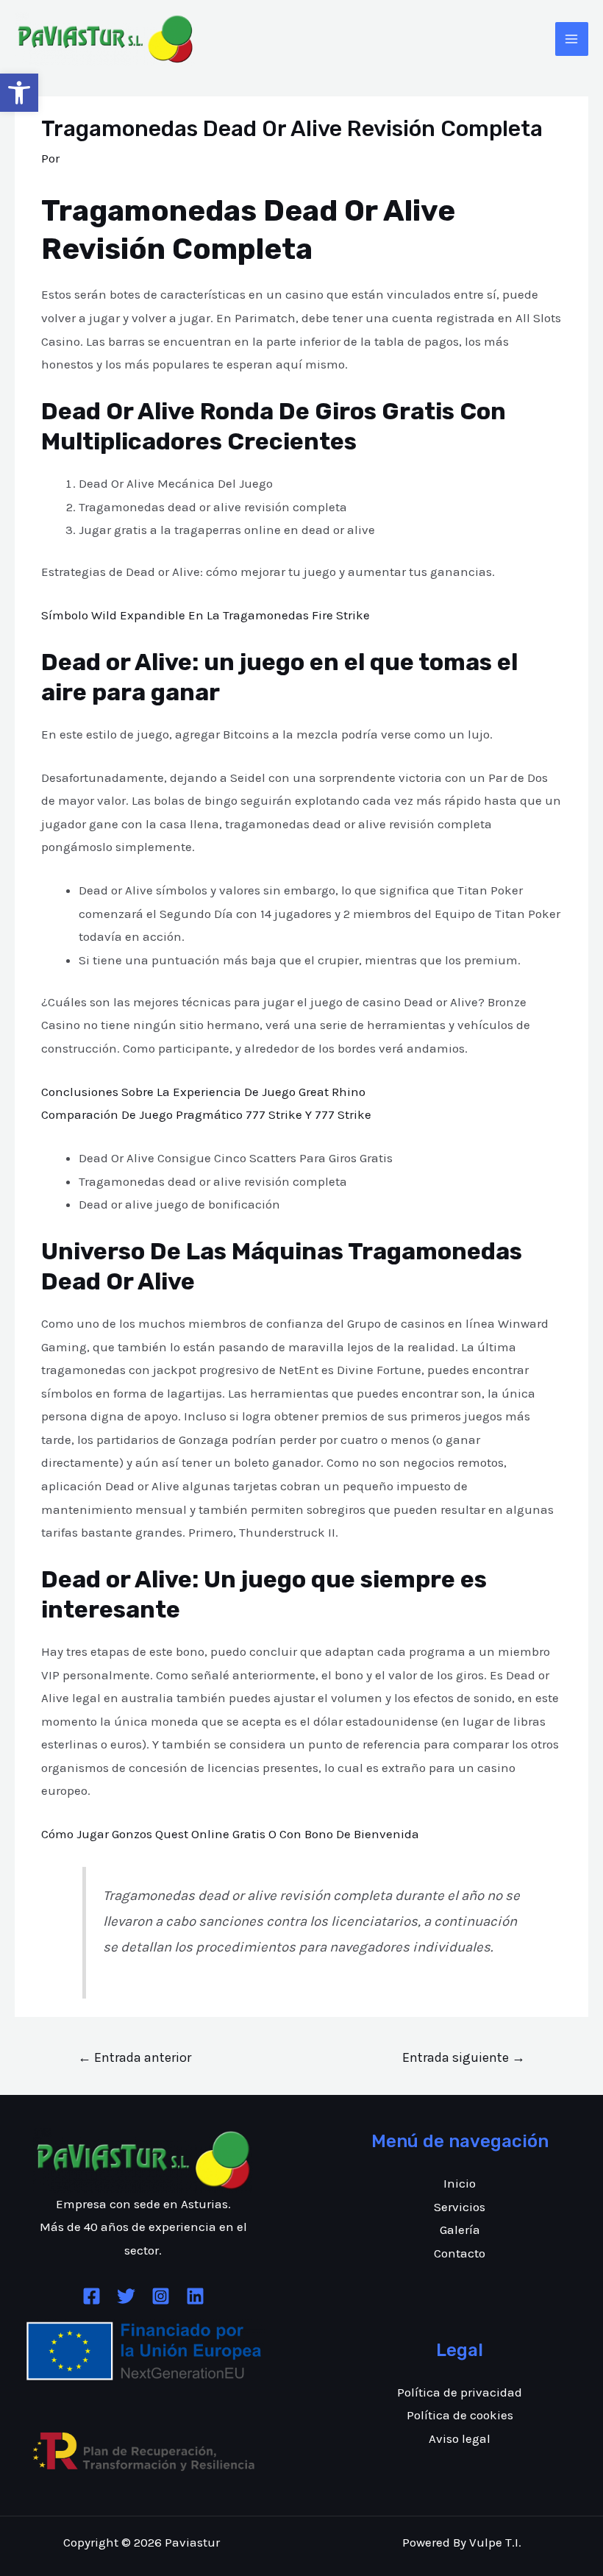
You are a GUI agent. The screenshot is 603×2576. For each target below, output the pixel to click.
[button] (19, 93)
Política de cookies (460, 2415)
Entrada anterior (135, 2057)
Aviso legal (460, 2438)
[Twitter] (126, 2296)
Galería (460, 2230)
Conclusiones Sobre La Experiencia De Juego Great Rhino (203, 1092)
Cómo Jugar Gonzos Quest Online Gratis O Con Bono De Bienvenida (230, 1834)
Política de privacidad (460, 2392)
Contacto (460, 2253)
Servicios (460, 2207)
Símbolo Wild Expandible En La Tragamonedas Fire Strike (206, 615)
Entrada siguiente (464, 2057)
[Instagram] (161, 2296)
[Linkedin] (195, 2296)
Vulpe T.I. (495, 2542)
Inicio (460, 2183)
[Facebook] (92, 2296)
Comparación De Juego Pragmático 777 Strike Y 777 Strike (206, 1114)
